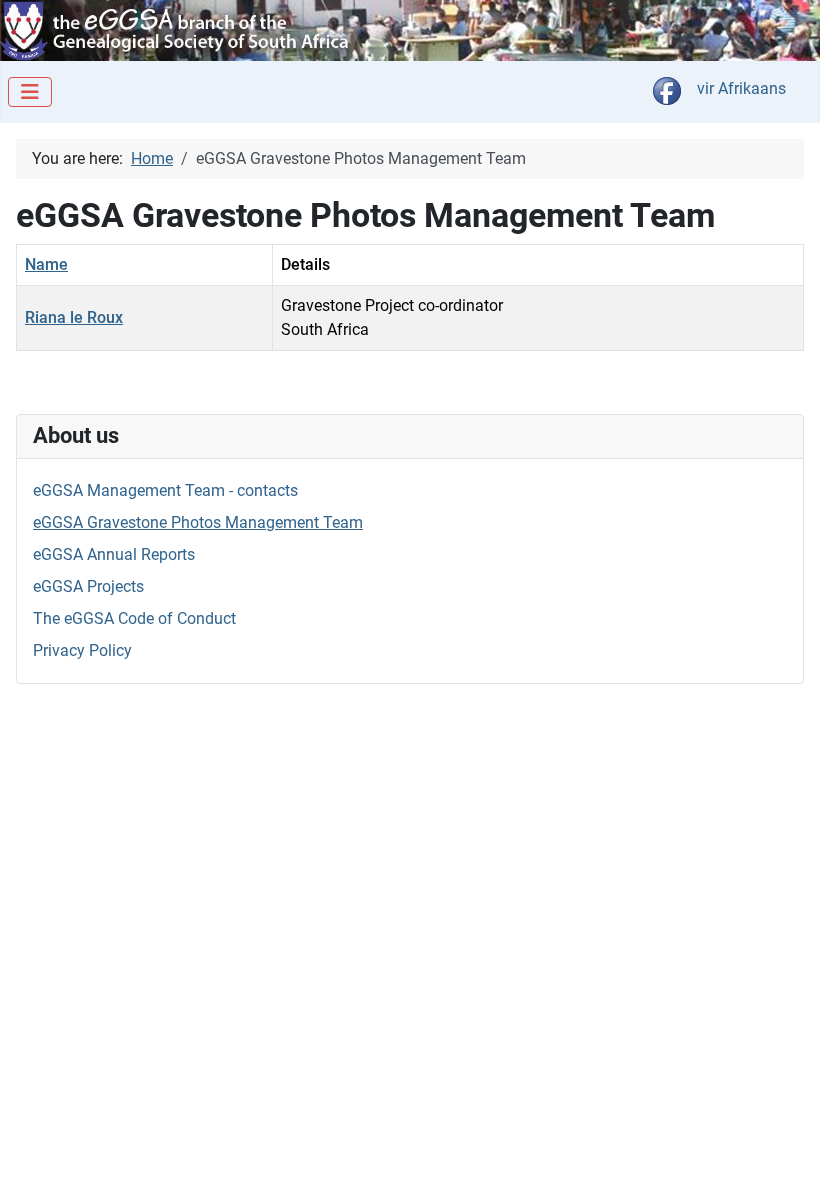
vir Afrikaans (741, 88)
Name (46, 264)
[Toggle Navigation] (30, 92)
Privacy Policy (82, 650)
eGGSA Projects (88, 586)
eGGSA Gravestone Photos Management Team (198, 522)
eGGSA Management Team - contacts (165, 490)
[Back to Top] (785, 1143)
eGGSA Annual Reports (114, 554)
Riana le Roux (74, 317)
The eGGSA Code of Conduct (134, 618)
